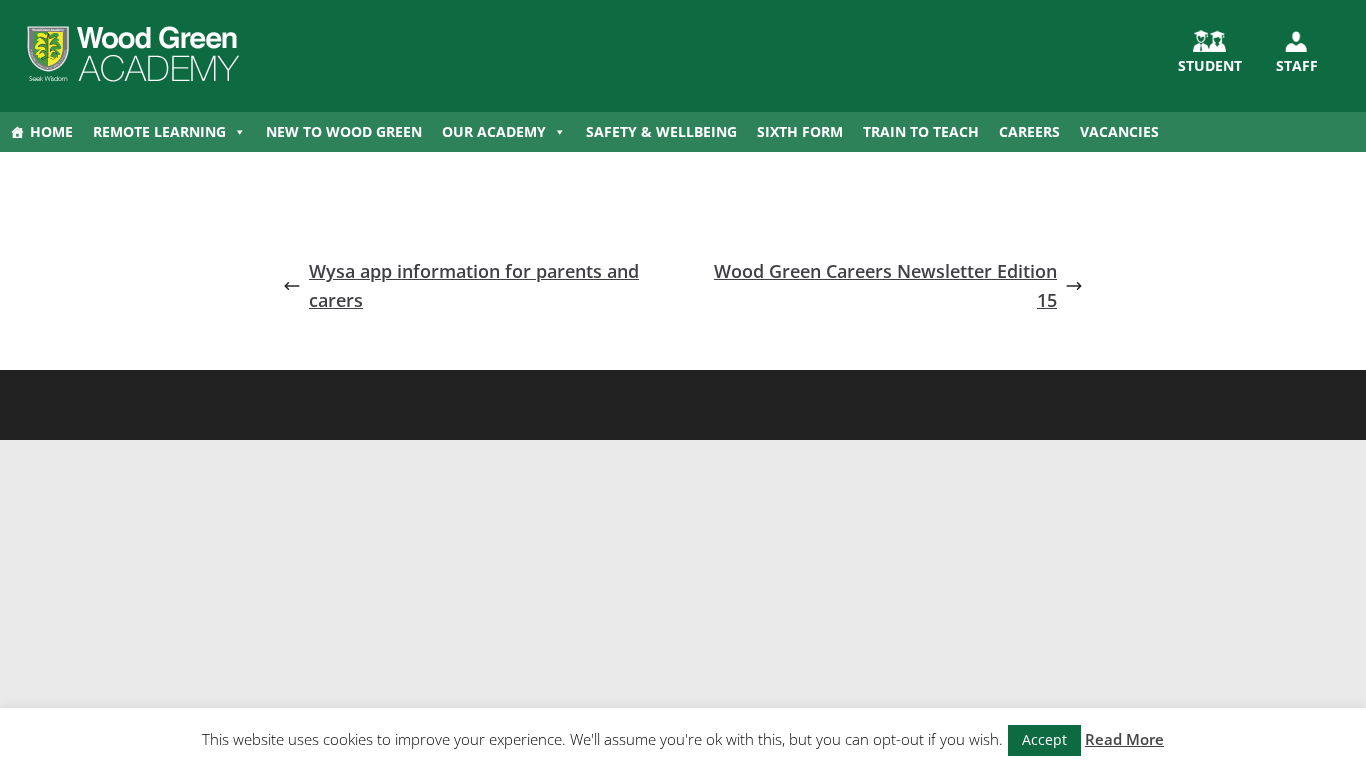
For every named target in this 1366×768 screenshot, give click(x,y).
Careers (1029, 131)
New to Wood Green (344, 131)
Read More (1124, 739)
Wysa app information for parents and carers (474, 285)
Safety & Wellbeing (661, 131)
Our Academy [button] (494, 131)
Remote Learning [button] (159, 131)
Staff (1297, 65)
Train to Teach (921, 131)
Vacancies (1119, 131)
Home (51, 131)
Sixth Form (800, 131)
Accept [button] (1044, 739)
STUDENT (1210, 65)
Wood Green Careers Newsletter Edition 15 (885, 285)
